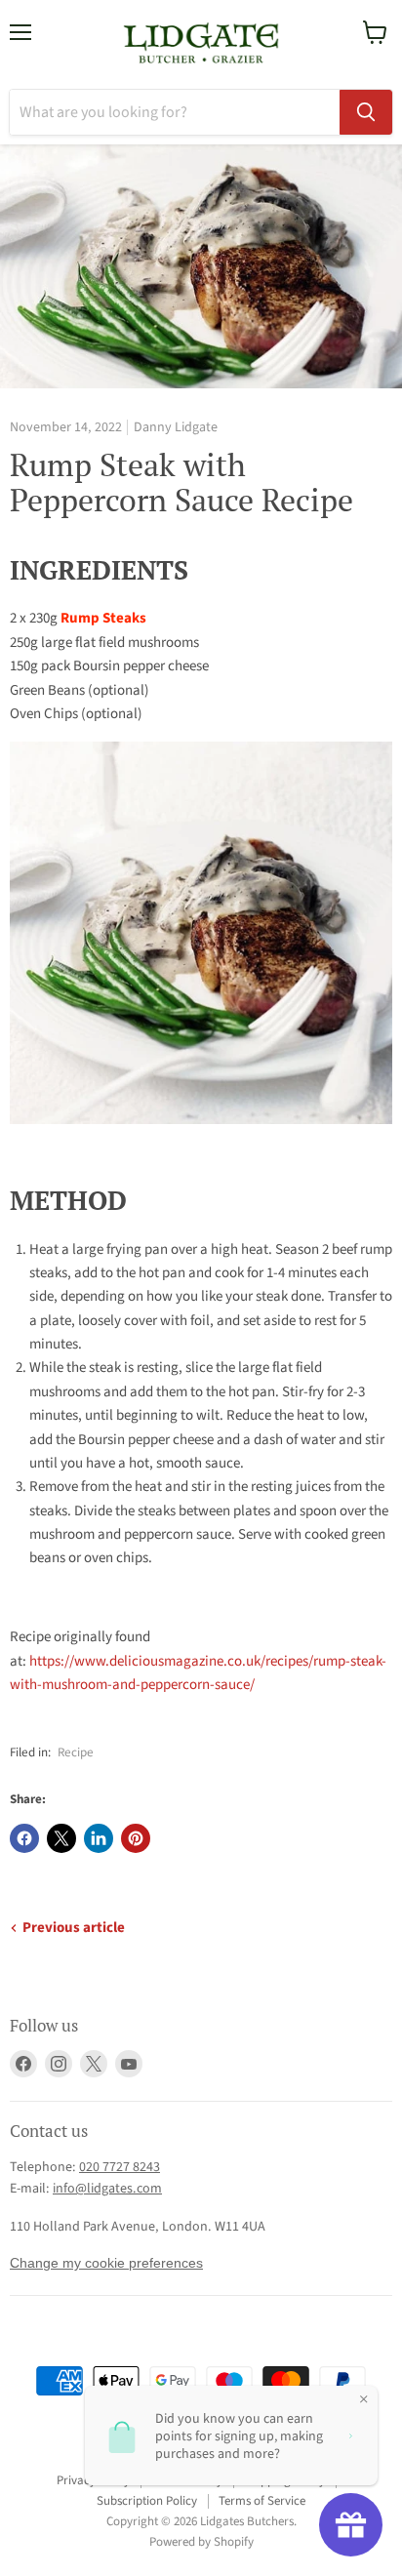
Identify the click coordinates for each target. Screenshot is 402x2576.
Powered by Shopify (201, 2542)
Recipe (76, 1752)
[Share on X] (61, 1838)
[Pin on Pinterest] (136, 1838)
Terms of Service (262, 2501)
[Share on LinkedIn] (99, 1838)
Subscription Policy (147, 2501)
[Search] (366, 112)
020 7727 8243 (120, 2167)
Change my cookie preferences (106, 2263)
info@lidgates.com (107, 2189)
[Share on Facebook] (24, 1838)
